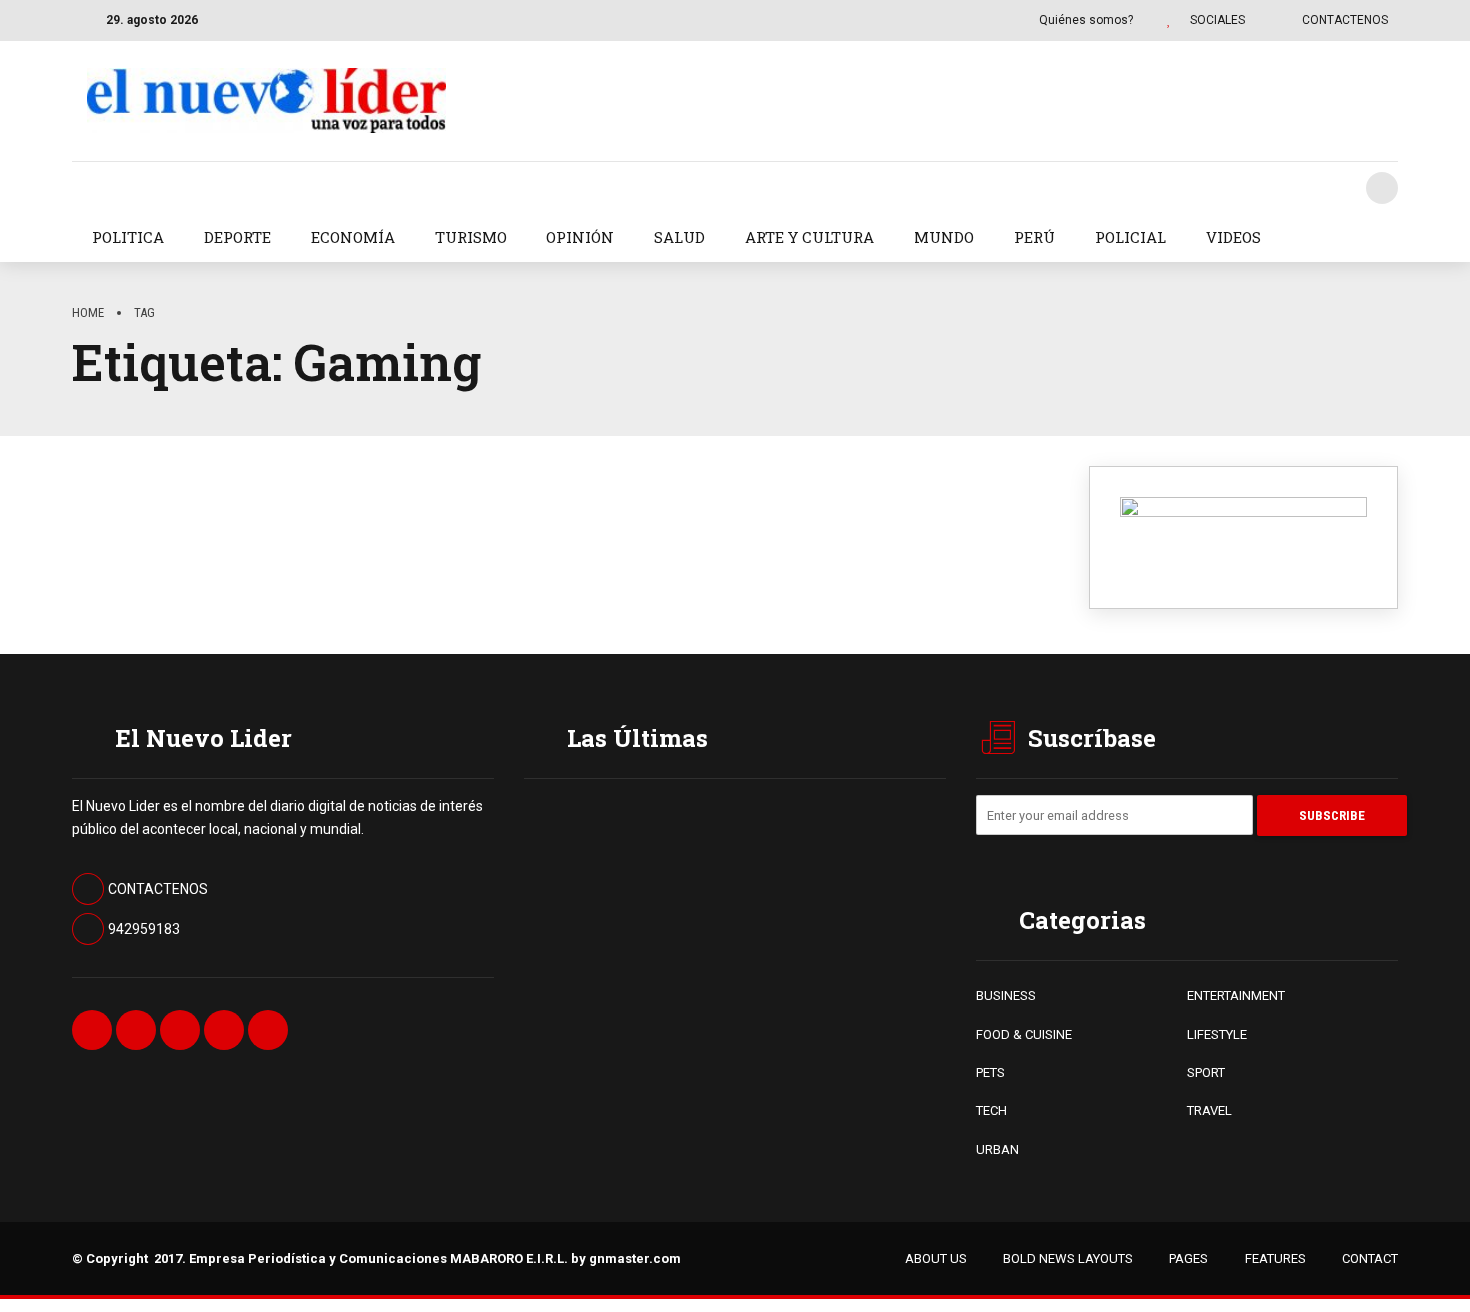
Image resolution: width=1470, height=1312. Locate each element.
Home (88, 312)
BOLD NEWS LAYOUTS (1068, 1258)
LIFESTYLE (1217, 1034)
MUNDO (944, 237)
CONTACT (1370, 1258)
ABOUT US (936, 1258)
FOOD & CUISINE (1024, 1034)
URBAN (997, 1149)
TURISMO (471, 237)
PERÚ (1034, 237)
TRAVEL (1209, 1110)
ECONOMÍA (353, 237)
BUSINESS (1006, 995)
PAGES (1188, 1258)
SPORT (1206, 1072)
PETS (990, 1072)
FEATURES (1275, 1258)
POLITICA (128, 237)
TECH (991, 1110)
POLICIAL (1130, 237)
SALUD (679, 237)
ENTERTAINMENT (1236, 995)
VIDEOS (1233, 237)
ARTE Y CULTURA (809, 237)
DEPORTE (237, 237)
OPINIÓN (580, 237)
